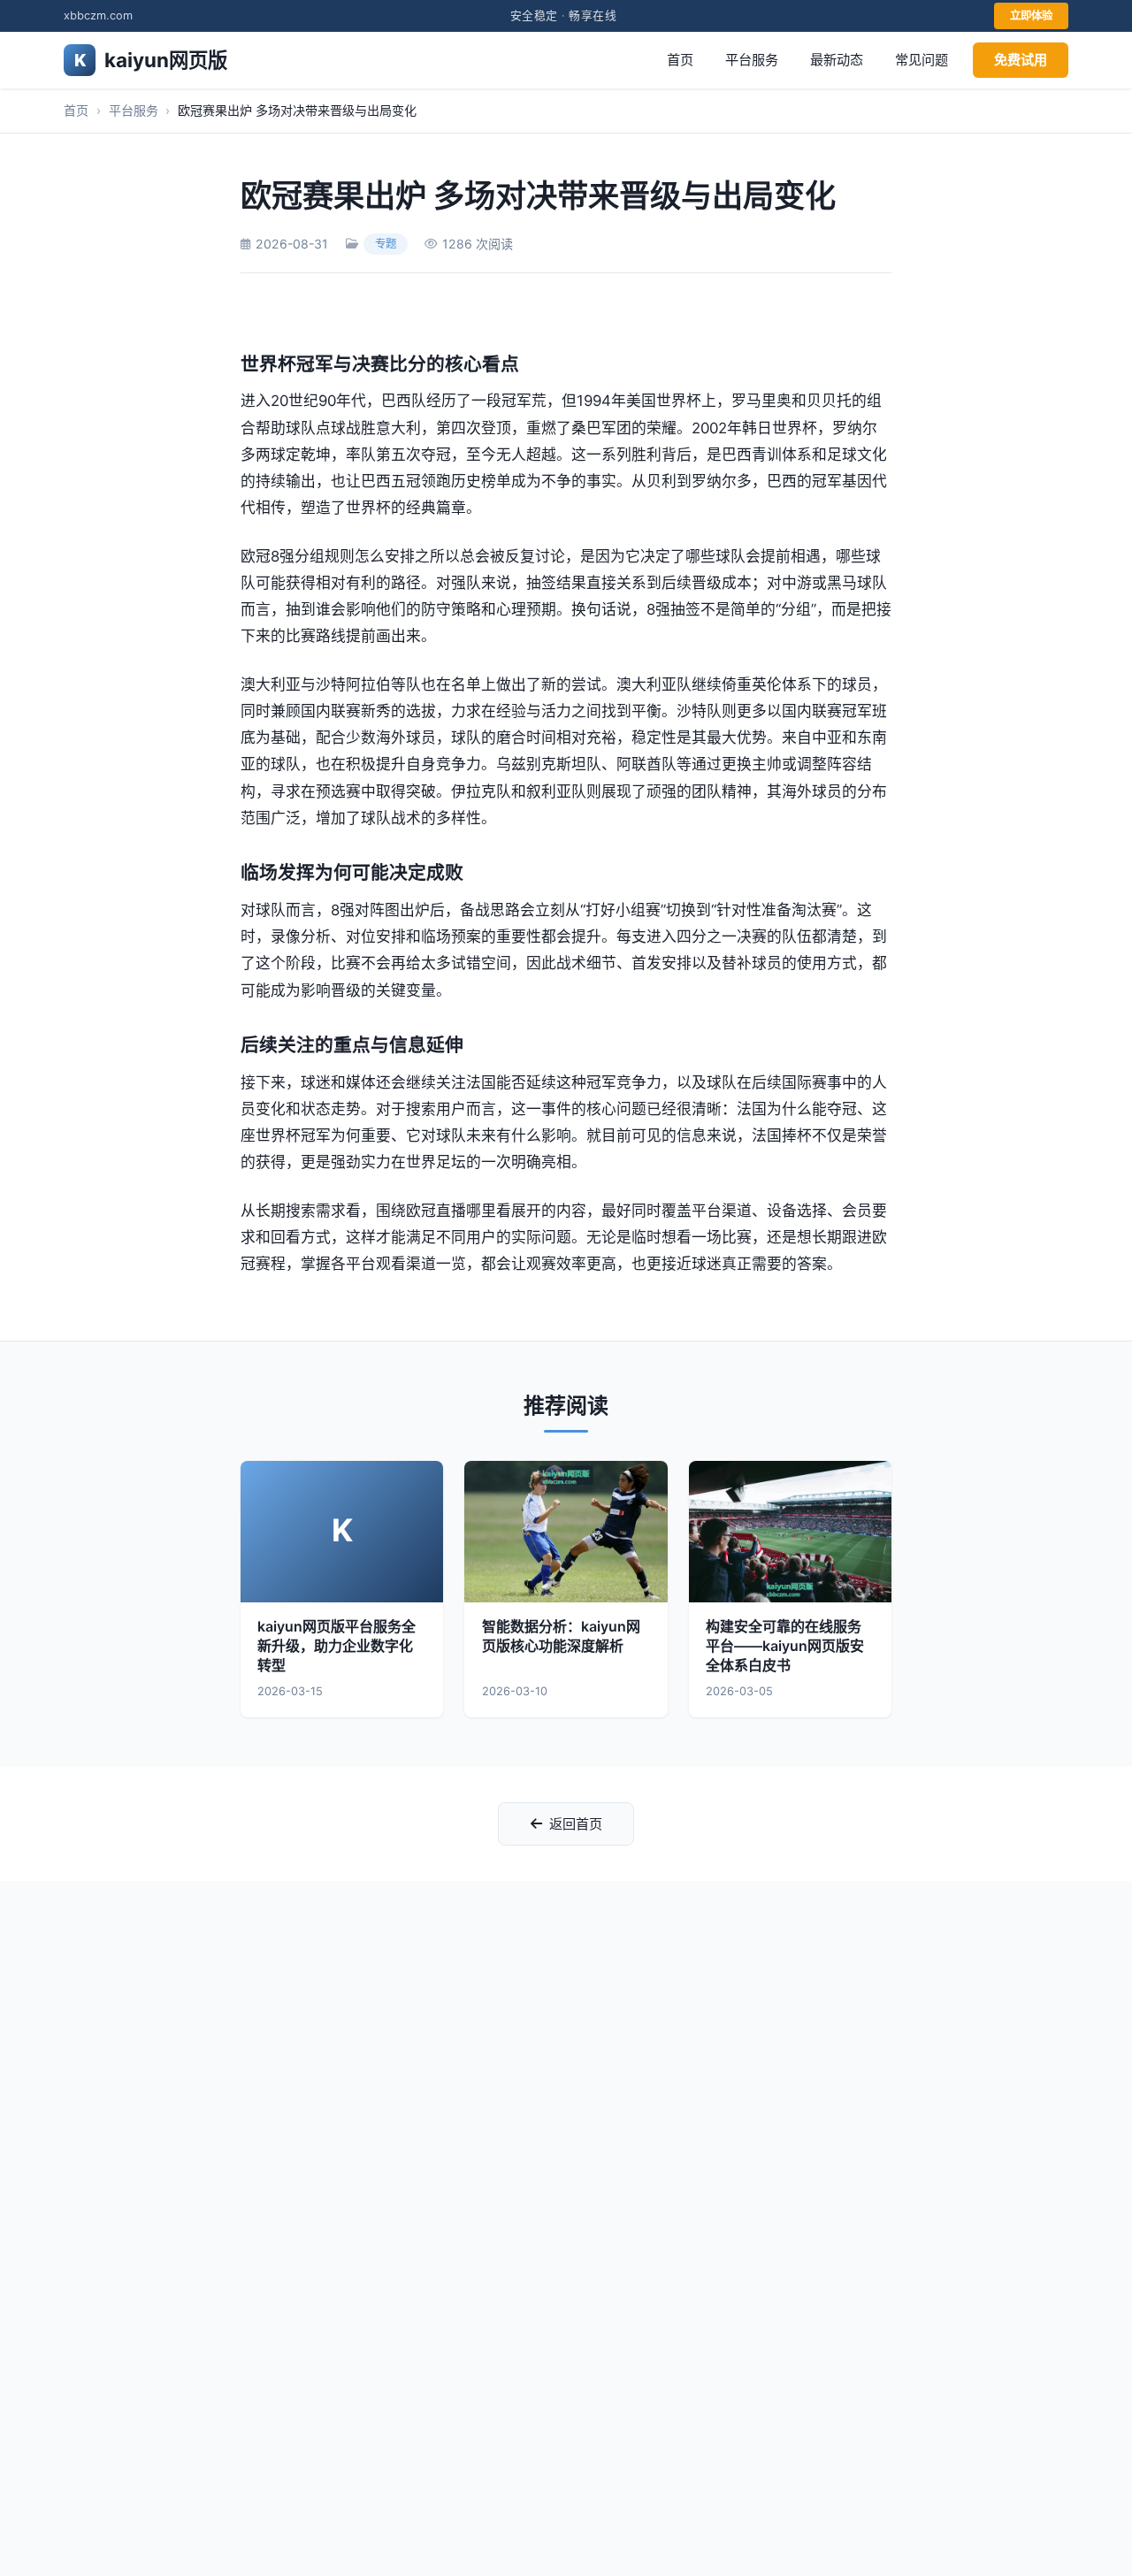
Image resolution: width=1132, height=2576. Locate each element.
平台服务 (752, 60)
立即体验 (1031, 15)
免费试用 (1021, 60)
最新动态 (837, 60)
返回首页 (576, 1824)
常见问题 (922, 60)
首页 (680, 60)
